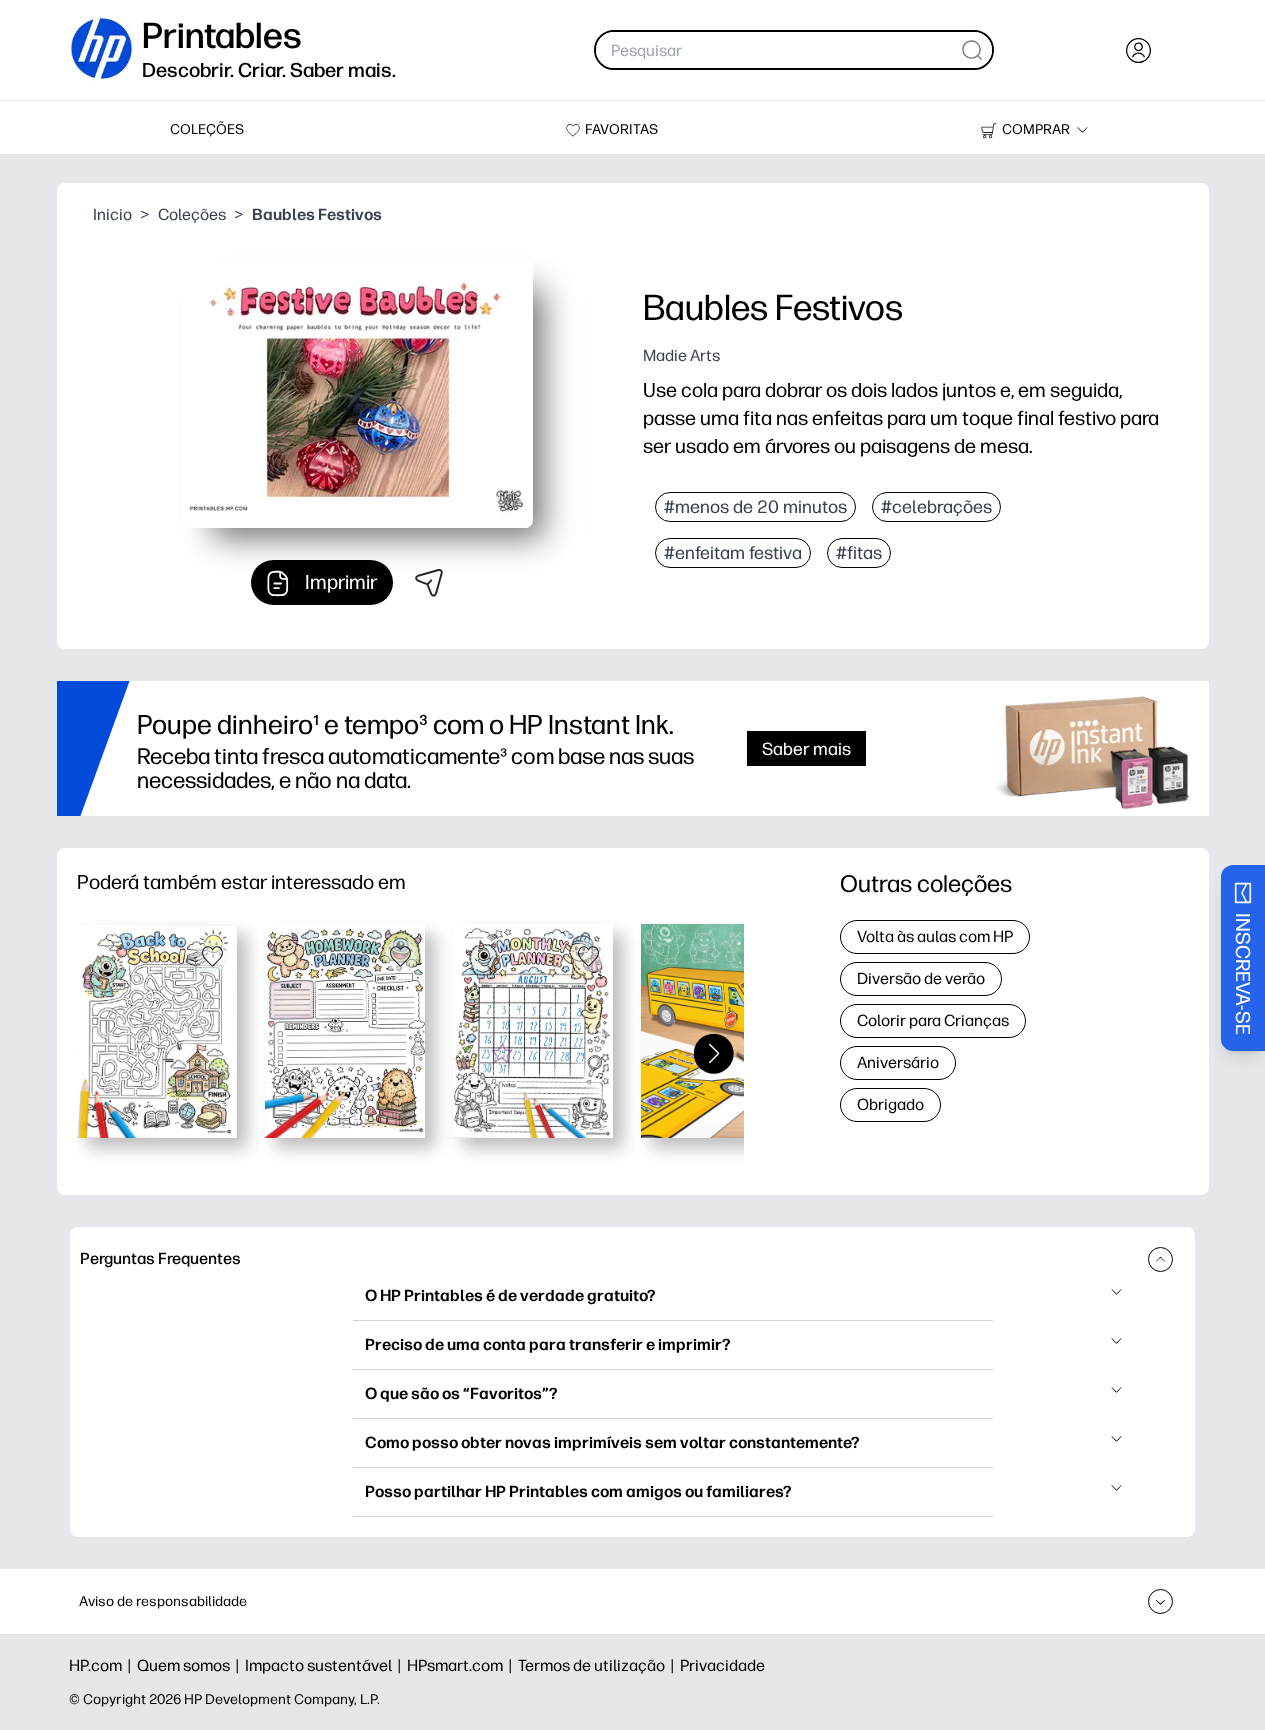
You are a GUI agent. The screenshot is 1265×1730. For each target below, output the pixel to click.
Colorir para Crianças (933, 1020)
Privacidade (722, 1665)
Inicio (112, 214)
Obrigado (890, 1104)
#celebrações (936, 507)
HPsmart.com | (462, 1665)
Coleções (192, 214)
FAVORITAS (621, 129)
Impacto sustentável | (326, 1665)
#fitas (859, 553)
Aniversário (898, 1062)
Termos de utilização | (599, 1665)
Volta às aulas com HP (935, 936)
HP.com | (103, 1665)
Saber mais (806, 748)
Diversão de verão (921, 978)
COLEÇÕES (207, 129)
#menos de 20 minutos (755, 507)
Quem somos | (191, 1665)
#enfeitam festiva (733, 553)
